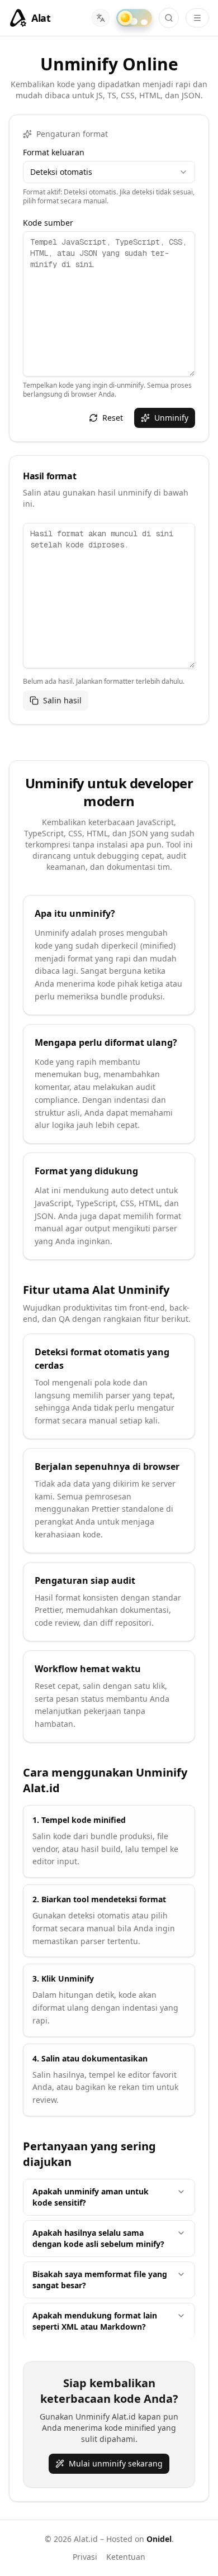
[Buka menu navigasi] (197, 18)
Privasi (85, 2557)
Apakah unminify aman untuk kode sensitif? (91, 2197)
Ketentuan (126, 2557)
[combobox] (109, 172)
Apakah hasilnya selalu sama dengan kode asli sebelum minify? (98, 2238)
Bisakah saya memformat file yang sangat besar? (100, 2280)
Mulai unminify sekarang (116, 2463)
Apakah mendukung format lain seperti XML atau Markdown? (95, 2321)
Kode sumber (48, 223)
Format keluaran (54, 153)
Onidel (159, 2539)
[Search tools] (169, 18)
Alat (41, 18)
